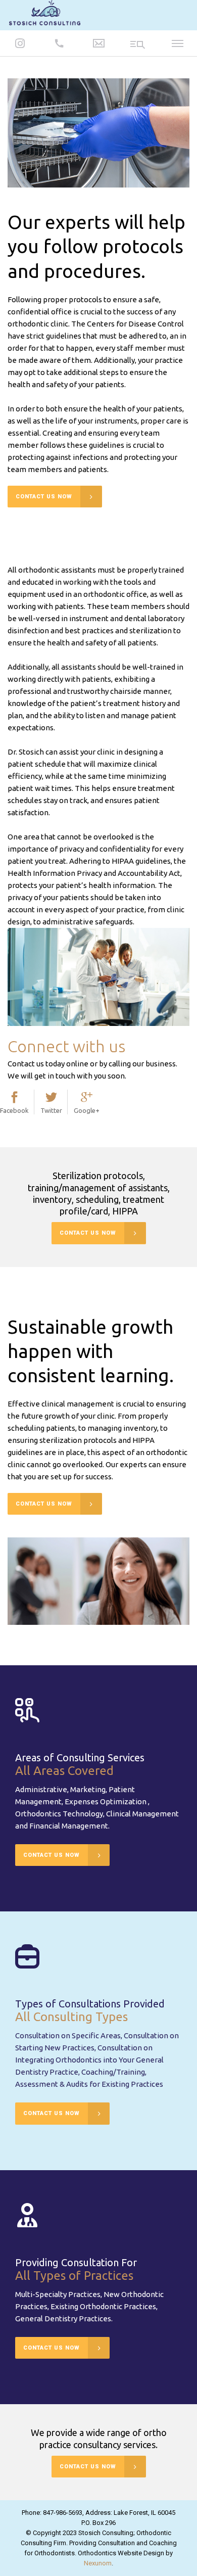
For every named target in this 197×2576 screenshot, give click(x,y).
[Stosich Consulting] (45, 14)
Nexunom (98, 2563)
